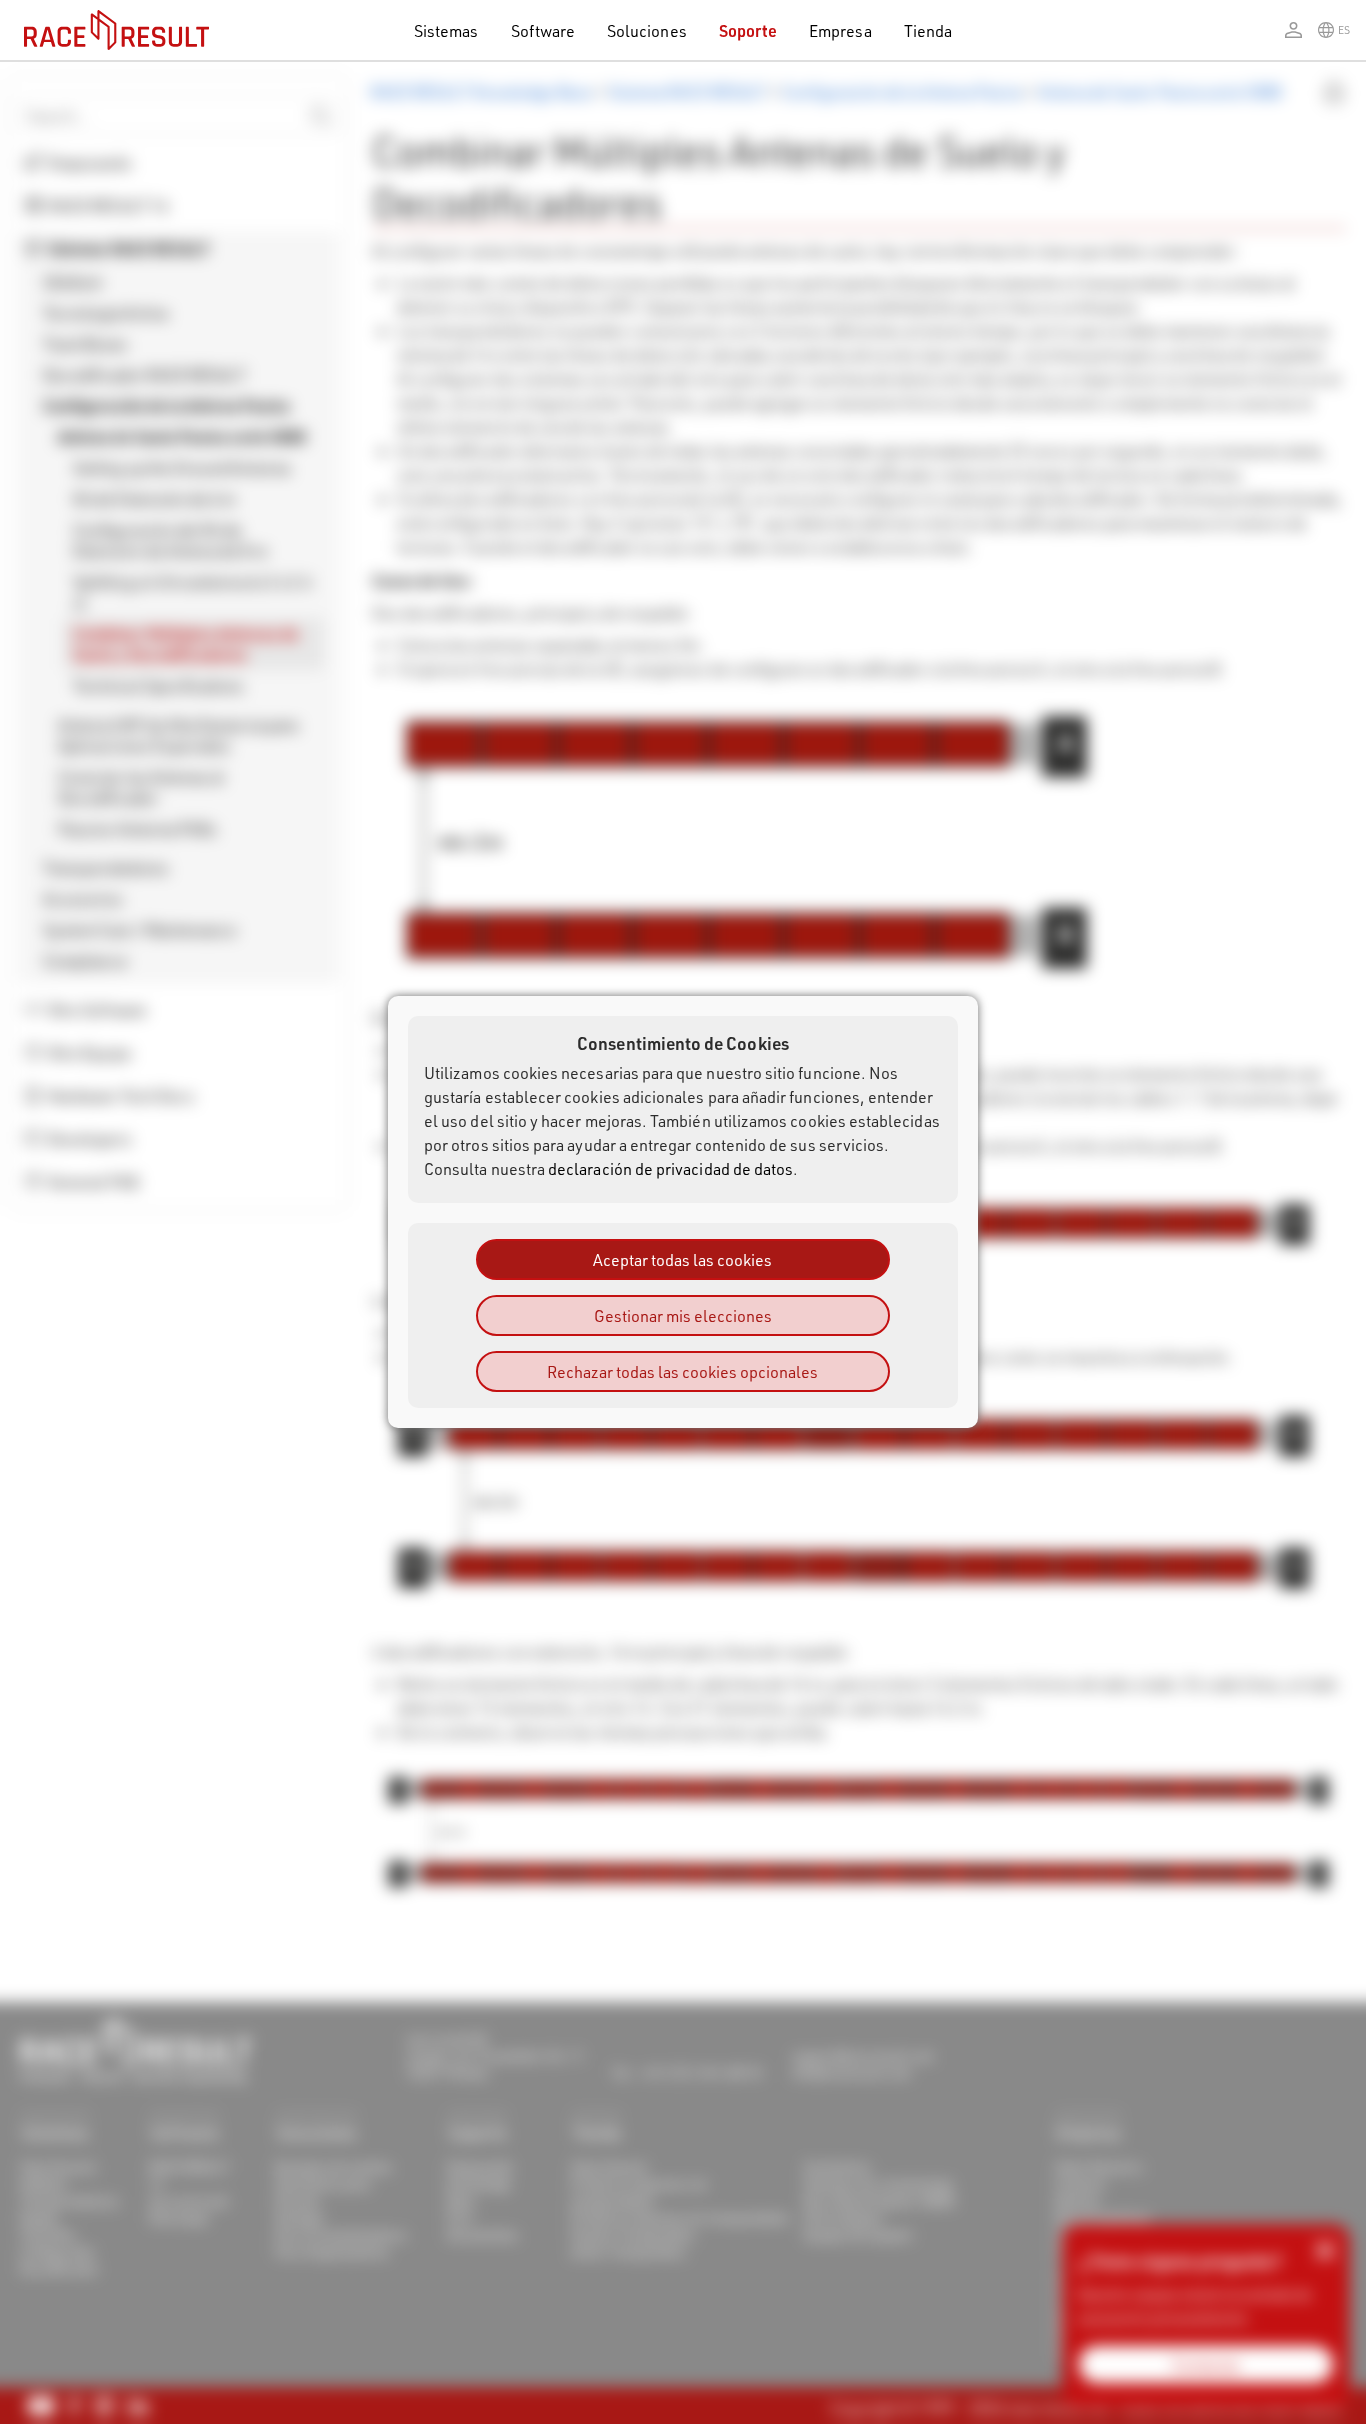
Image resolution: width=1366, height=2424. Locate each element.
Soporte (748, 30)
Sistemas (446, 30)
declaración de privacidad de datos (670, 1168)
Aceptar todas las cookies (682, 1259)
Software (543, 30)
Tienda (928, 30)
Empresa (840, 30)
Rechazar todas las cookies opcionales (682, 1371)
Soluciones (647, 30)
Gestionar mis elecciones (683, 1315)
